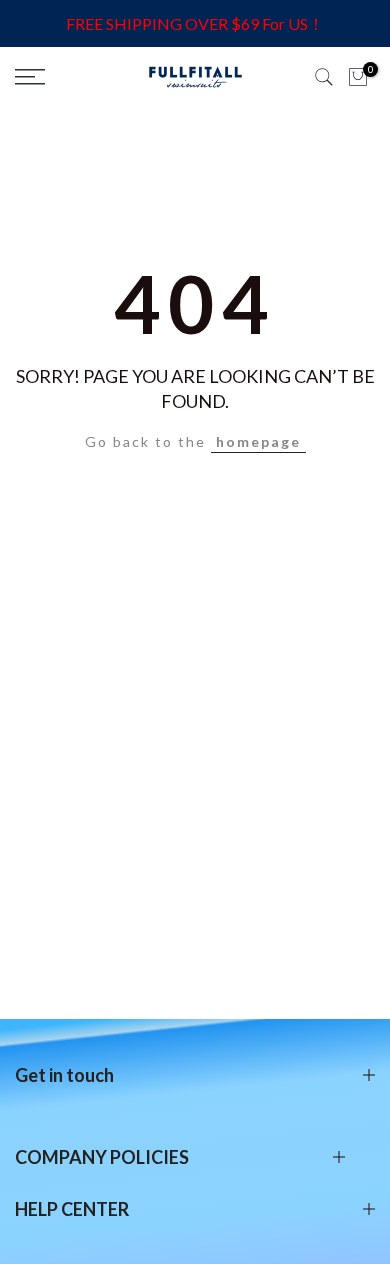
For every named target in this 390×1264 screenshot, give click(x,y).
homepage (258, 441)
